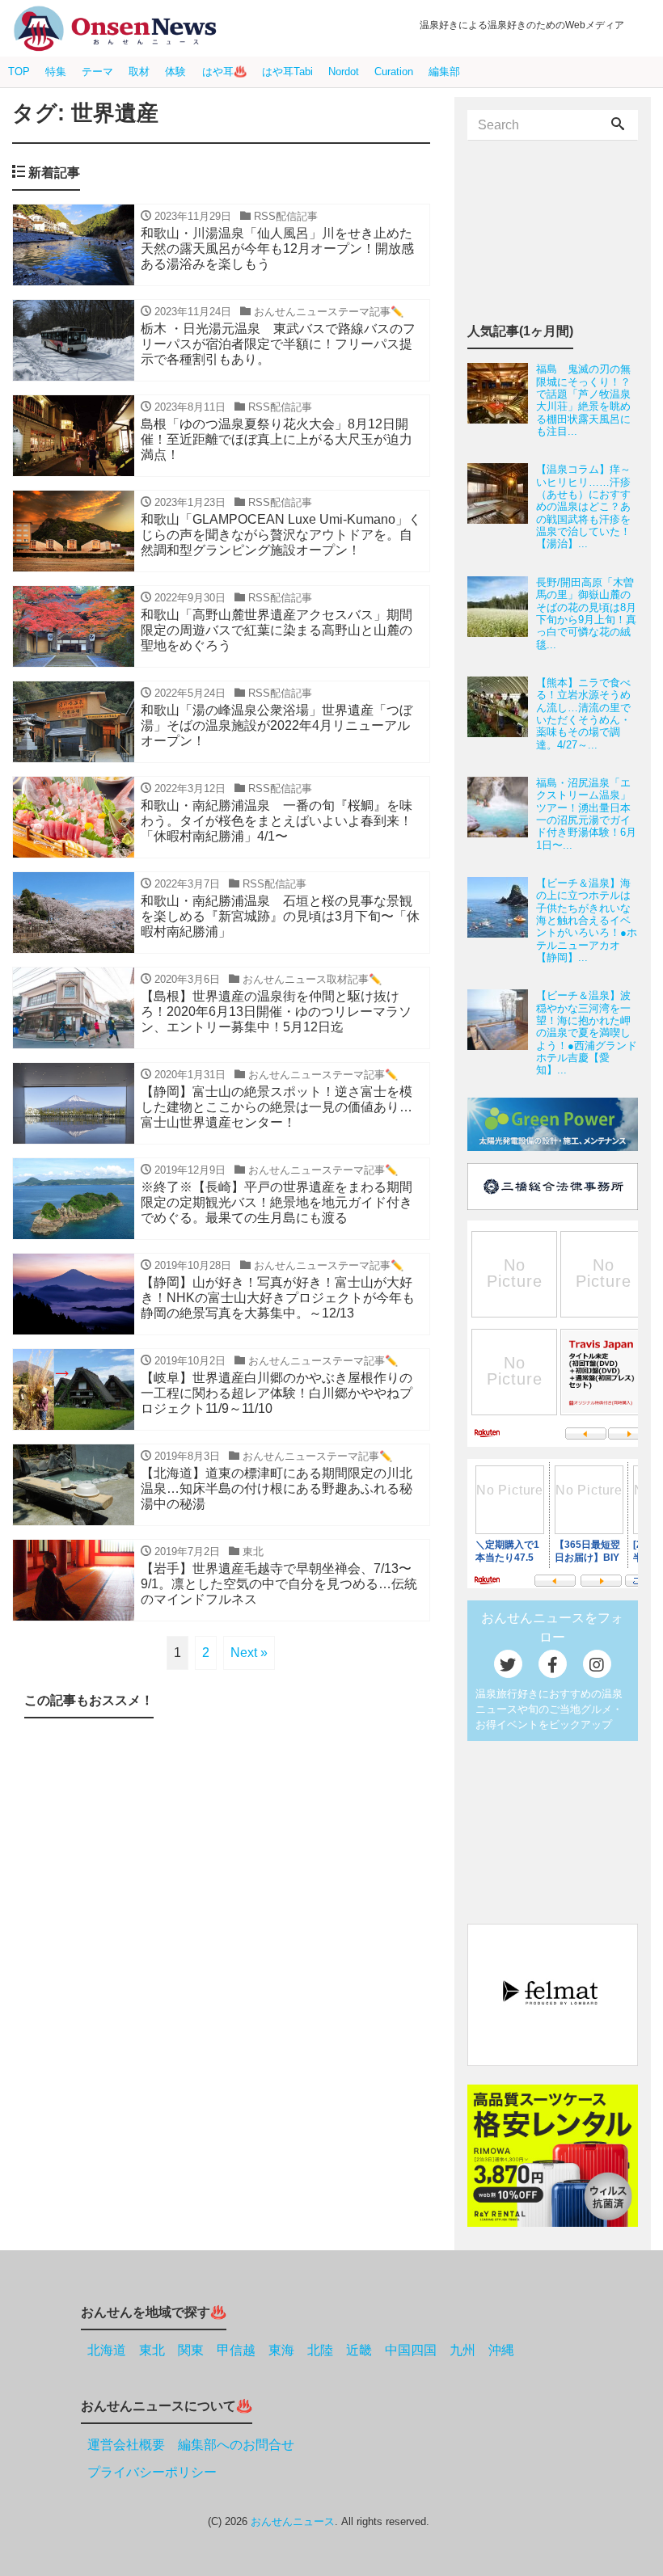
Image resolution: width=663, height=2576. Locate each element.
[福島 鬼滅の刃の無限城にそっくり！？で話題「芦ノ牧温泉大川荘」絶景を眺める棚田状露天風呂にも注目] (502, 400)
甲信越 (236, 2350)
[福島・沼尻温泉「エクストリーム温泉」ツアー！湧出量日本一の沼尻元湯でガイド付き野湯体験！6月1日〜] (502, 814)
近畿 (359, 2350)
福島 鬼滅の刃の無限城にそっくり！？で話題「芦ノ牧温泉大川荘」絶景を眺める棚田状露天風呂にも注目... (583, 400)
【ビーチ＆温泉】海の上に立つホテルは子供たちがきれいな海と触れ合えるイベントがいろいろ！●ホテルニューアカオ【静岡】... (587, 920)
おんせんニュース (293, 2521)
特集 (56, 72)
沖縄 (501, 2350)
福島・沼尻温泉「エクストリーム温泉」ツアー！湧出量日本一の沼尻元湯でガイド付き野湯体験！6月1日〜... (586, 814)
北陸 (320, 2350)
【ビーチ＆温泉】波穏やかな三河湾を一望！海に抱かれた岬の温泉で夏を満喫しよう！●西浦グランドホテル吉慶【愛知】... (587, 1033)
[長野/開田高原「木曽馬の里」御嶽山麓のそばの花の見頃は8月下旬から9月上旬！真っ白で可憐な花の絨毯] (502, 613)
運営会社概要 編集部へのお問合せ (191, 2445)
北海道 (107, 2350)
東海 (281, 2350)
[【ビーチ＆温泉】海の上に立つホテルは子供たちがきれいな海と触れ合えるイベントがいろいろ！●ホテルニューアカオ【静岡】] (502, 920)
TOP (19, 72)
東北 (152, 2350)
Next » (249, 1653)
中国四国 (411, 2350)
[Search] (618, 125)
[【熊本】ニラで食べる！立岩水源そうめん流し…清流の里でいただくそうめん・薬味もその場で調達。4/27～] (502, 714)
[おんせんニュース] (115, 29)
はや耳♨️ (224, 72)
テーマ (97, 72)
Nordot (344, 72)
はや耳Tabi (287, 72)
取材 (139, 72)
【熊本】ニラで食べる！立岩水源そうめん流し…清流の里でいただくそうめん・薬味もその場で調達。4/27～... (583, 714)
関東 (191, 2350)
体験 (175, 72)
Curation (394, 72)
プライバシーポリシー (152, 2472)
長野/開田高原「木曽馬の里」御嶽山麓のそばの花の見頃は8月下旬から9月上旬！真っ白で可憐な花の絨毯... (586, 613)
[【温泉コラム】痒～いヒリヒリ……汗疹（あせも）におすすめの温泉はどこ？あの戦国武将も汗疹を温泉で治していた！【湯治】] (502, 506)
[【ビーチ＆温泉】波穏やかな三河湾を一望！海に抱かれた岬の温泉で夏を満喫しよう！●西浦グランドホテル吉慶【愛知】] (502, 1033)
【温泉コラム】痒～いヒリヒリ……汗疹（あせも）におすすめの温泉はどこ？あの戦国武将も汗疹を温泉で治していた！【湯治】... (583, 506)
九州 (462, 2350)
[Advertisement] (221, 1869)
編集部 (444, 72)
